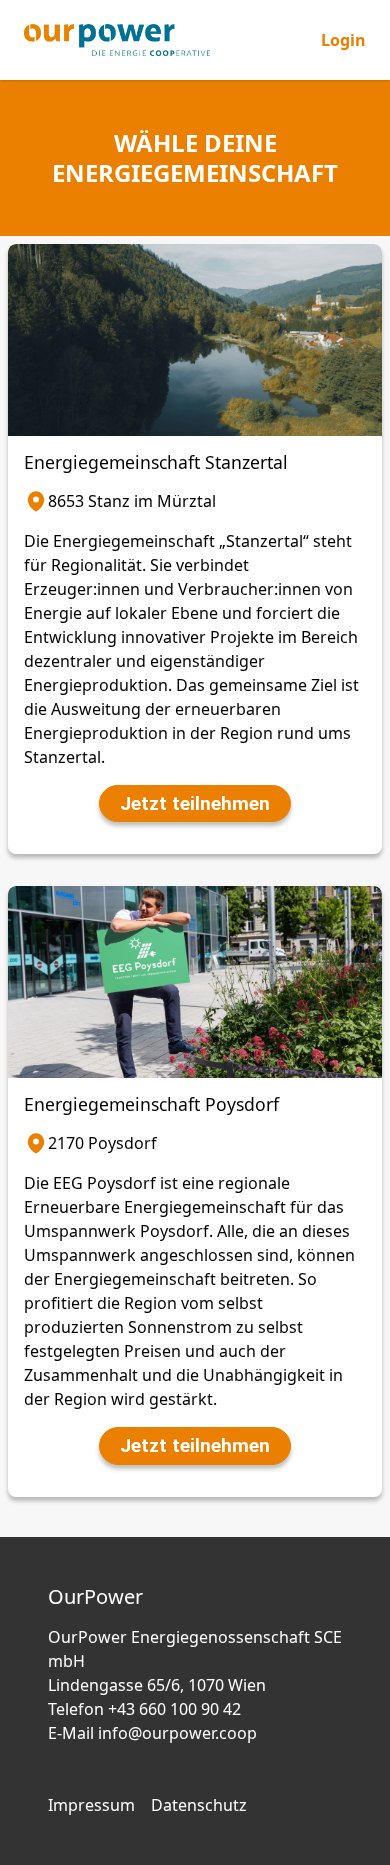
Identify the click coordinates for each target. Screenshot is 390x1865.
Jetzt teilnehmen (195, 803)
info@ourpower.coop (177, 1733)
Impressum (91, 1805)
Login (343, 40)
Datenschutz (199, 1805)
